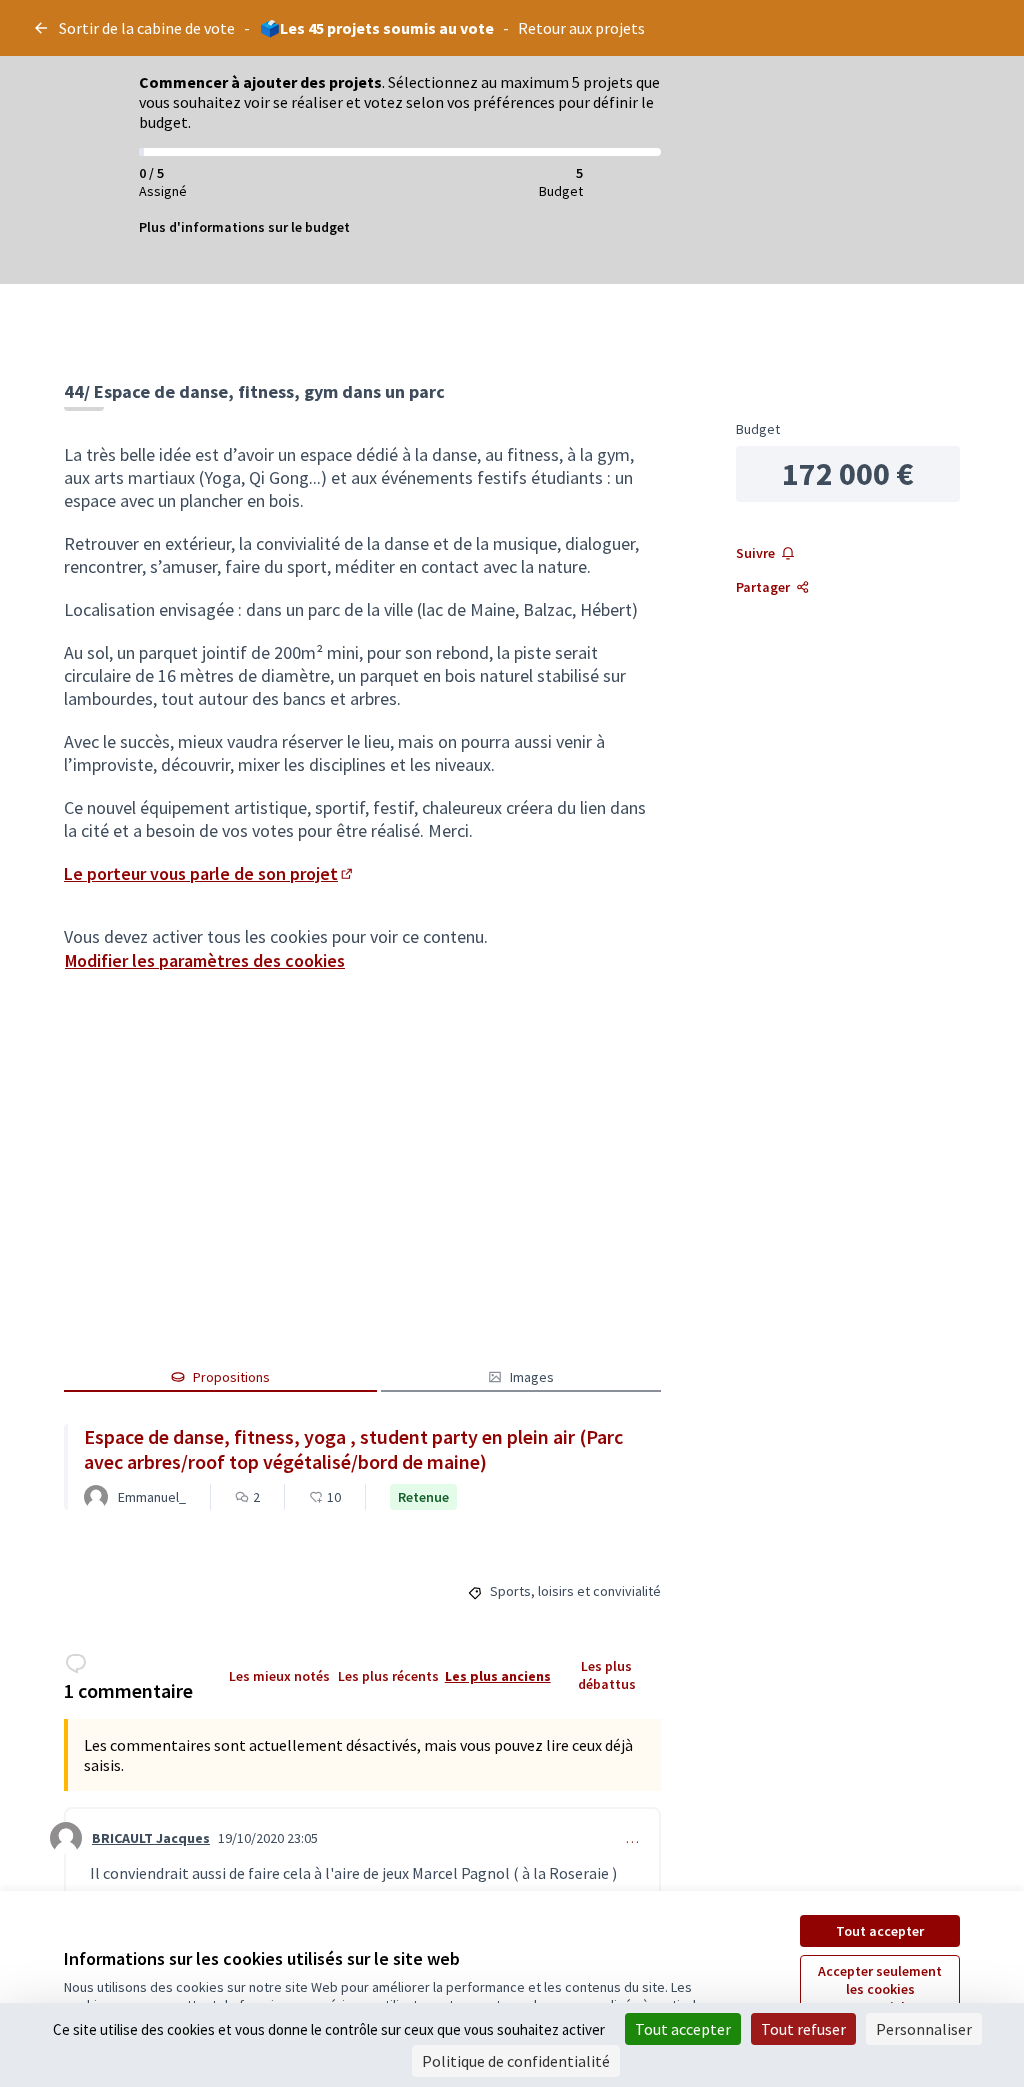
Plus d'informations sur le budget (244, 227)
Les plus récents (388, 1676)
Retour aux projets (581, 28)
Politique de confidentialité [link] (516, 2061)
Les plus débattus (607, 1675)
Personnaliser (924, 2029)
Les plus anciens (498, 1676)
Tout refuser (803, 2029)
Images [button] (532, 1377)
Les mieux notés (279, 1676)
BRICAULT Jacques (151, 1838)
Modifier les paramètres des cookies (205, 960)
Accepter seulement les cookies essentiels (880, 1989)
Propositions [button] (231, 1377)
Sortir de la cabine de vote (147, 28)
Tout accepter (880, 1931)
